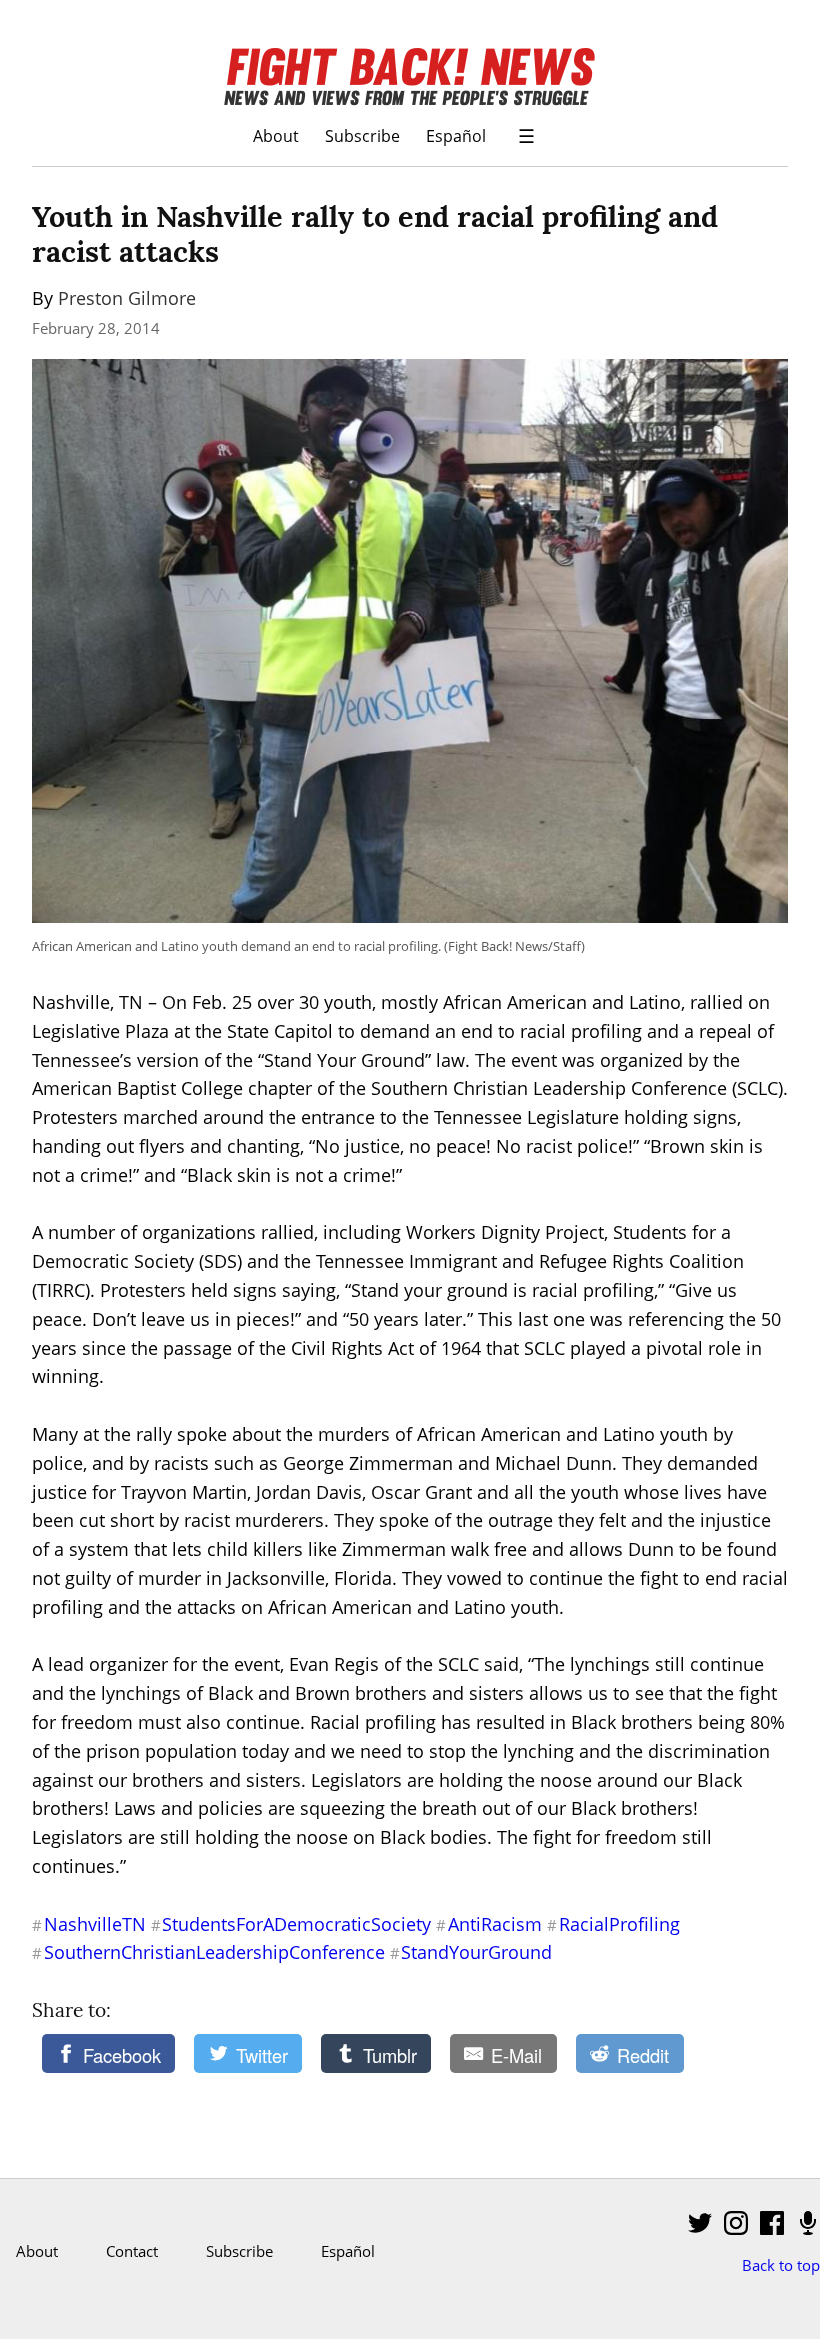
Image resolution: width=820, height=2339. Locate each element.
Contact (132, 2251)
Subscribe (362, 135)
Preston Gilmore (127, 298)
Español (456, 135)
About (276, 135)
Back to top (781, 2265)
